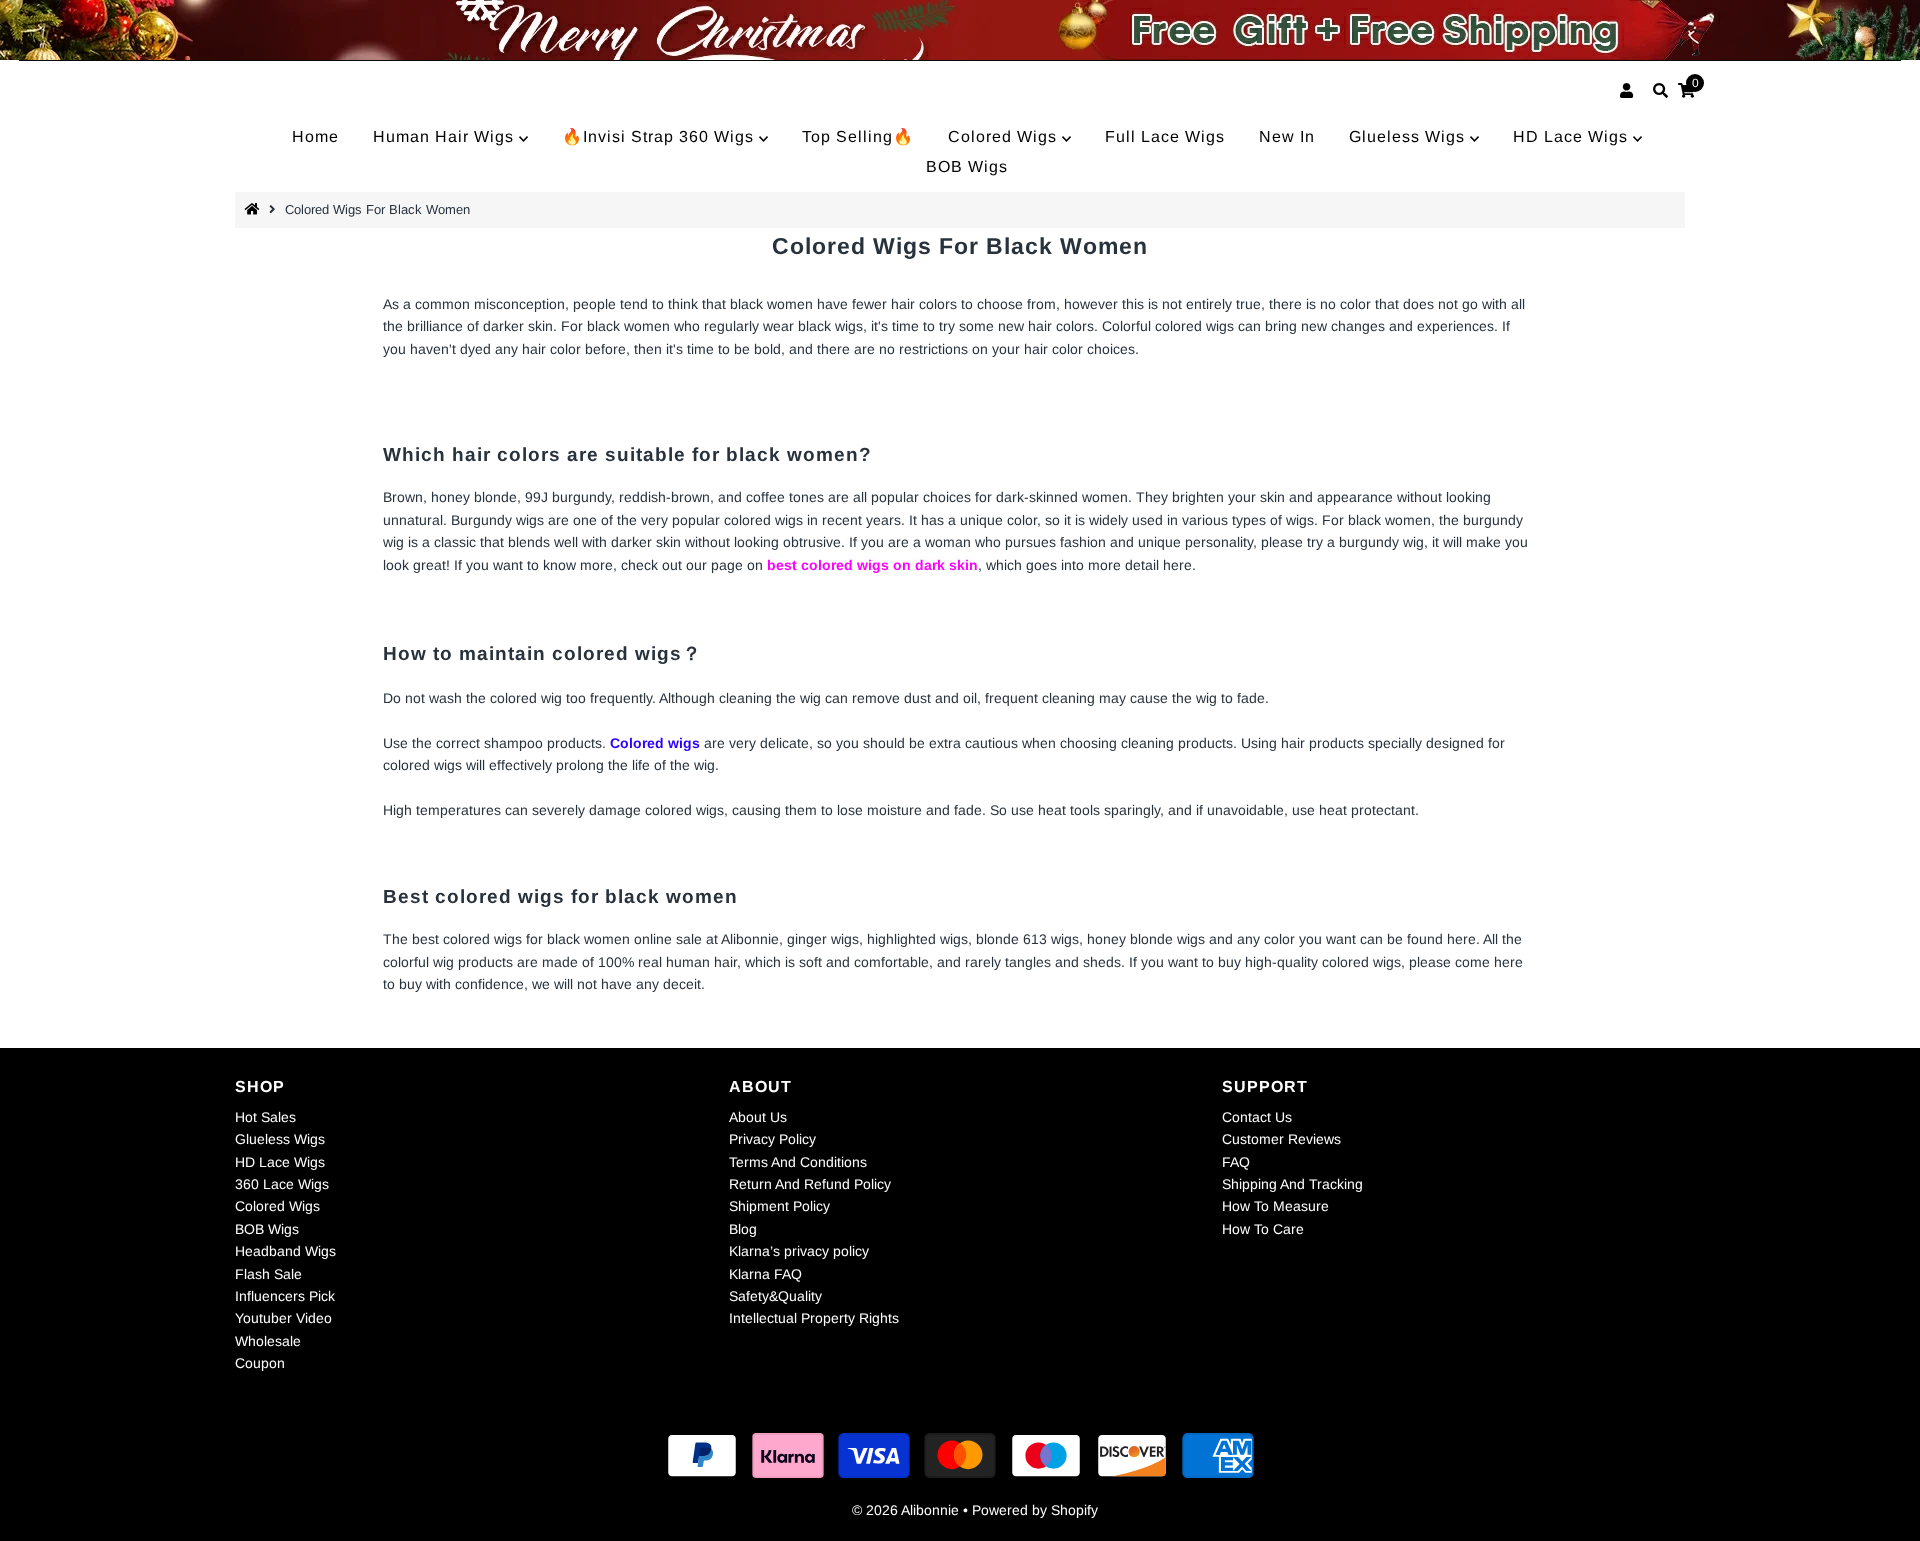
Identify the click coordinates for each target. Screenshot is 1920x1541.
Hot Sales (265, 1117)
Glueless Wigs (1409, 136)
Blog (743, 1229)
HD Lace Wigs (1573, 136)
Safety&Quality (775, 1296)
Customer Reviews (1281, 1139)
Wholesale (268, 1341)
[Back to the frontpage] (255, 209)
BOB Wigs (967, 166)
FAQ (1236, 1162)
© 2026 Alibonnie (905, 1510)
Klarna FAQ (765, 1274)
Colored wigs (655, 743)
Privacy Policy (772, 1139)
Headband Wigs (285, 1251)
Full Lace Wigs (1165, 136)
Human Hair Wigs (446, 136)
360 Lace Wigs (282, 1184)
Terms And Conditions (798, 1162)
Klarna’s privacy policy (799, 1251)
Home (315, 136)
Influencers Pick (285, 1296)
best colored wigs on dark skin (872, 565)
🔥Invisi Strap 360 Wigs (660, 136)
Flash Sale (268, 1274)
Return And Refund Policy (810, 1184)
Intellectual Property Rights (814, 1318)
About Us (758, 1117)
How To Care (1263, 1229)
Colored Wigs (1005, 136)
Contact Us (1257, 1117)
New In (1287, 136)
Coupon (260, 1363)
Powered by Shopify (1035, 1510)
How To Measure (1275, 1206)
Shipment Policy (779, 1206)
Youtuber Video (283, 1318)
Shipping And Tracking (1292, 1184)
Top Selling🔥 (858, 136)
